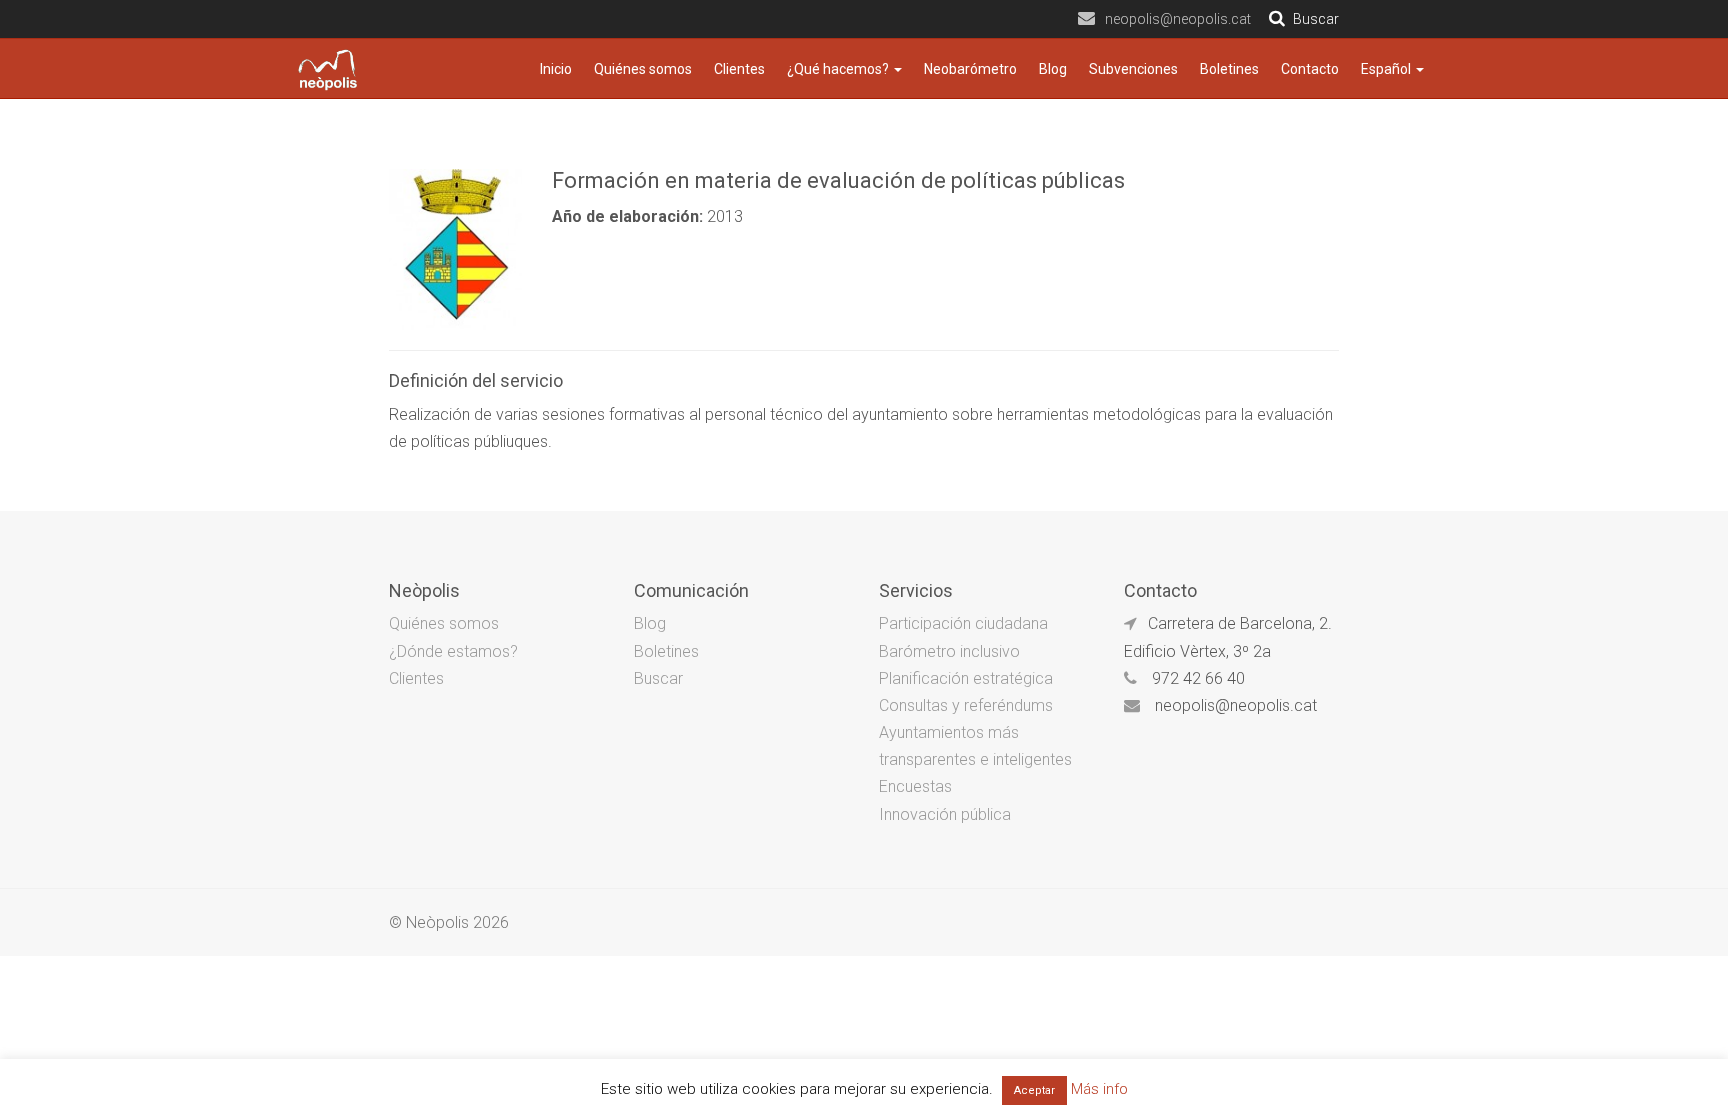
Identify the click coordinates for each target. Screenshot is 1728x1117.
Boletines (1229, 69)
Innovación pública (945, 814)
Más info (1099, 1089)
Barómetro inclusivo (949, 651)
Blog (1053, 69)
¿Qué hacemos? (839, 69)
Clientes (739, 69)
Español (1387, 69)
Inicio (556, 69)
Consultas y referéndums (966, 705)
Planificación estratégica (966, 678)
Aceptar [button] (1034, 1090)
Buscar (658, 678)
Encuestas (915, 786)
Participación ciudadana (963, 623)
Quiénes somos (643, 69)
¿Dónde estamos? (453, 651)
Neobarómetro (970, 69)
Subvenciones (1133, 69)
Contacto (1310, 69)
